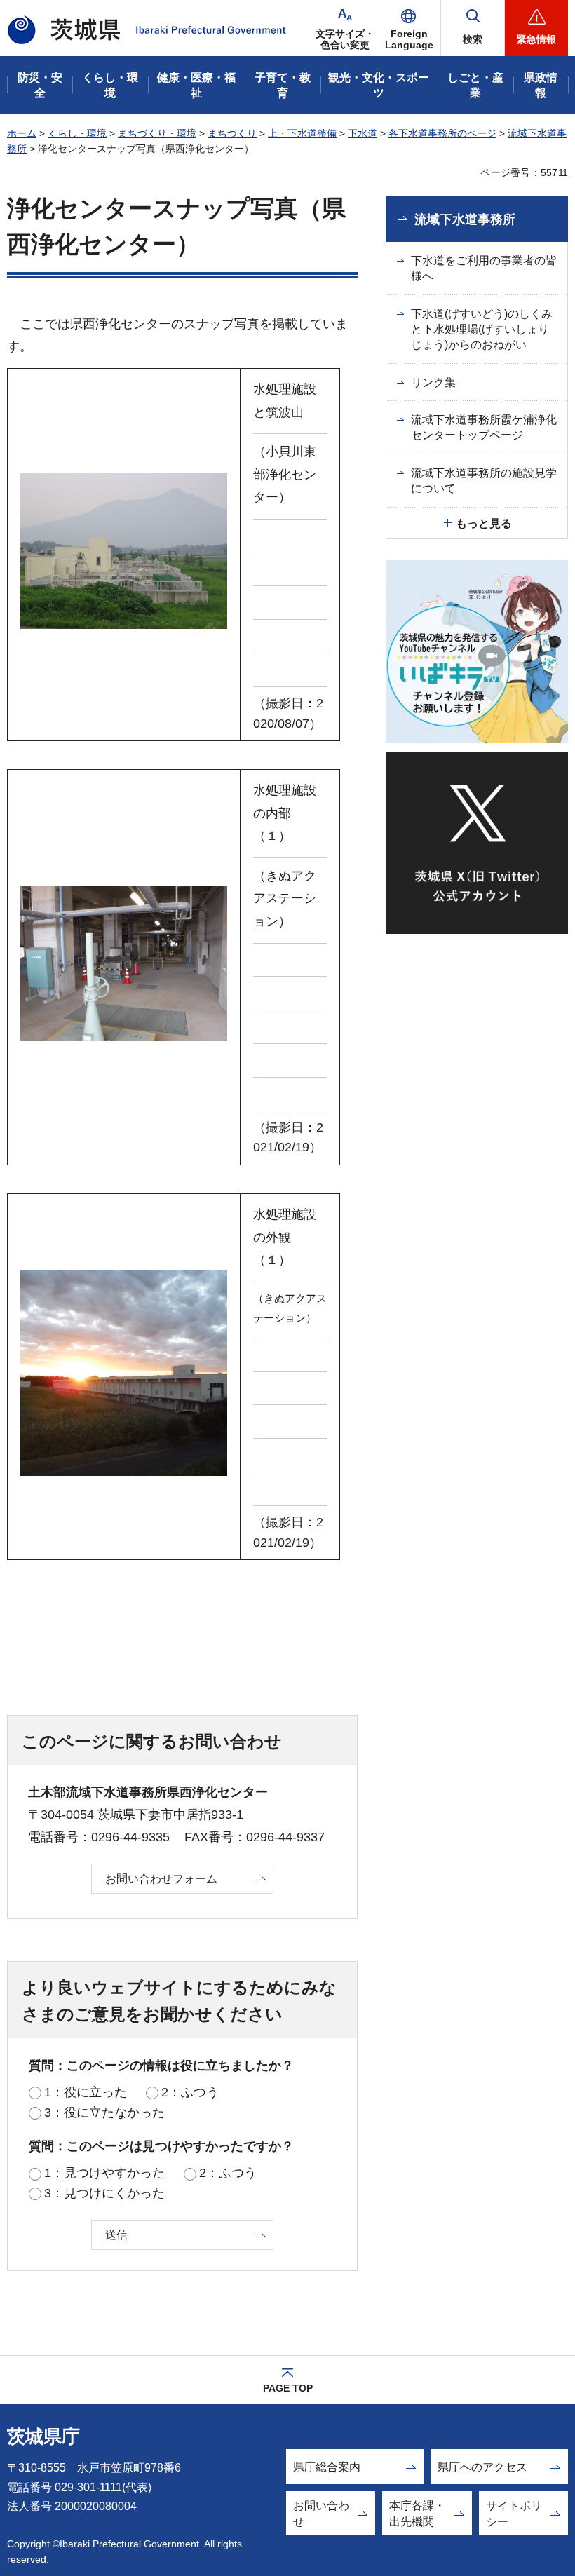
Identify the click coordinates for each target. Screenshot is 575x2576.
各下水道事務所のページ (442, 133)
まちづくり (232, 133)
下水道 (363, 133)
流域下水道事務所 (465, 219)
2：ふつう (190, 2092)
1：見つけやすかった (104, 2173)
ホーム (22, 133)
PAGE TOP (288, 2388)
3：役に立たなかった (104, 2113)
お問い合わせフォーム (161, 1879)
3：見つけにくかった (104, 2193)
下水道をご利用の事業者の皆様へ (484, 268)
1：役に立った (86, 2092)
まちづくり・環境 (157, 133)
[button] (409, 28)
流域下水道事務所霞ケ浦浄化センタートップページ (484, 427)
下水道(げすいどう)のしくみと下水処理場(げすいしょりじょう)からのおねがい (482, 330)
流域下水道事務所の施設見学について (484, 481)
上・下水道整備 (302, 133)
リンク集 (433, 382)
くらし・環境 (77, 133)
